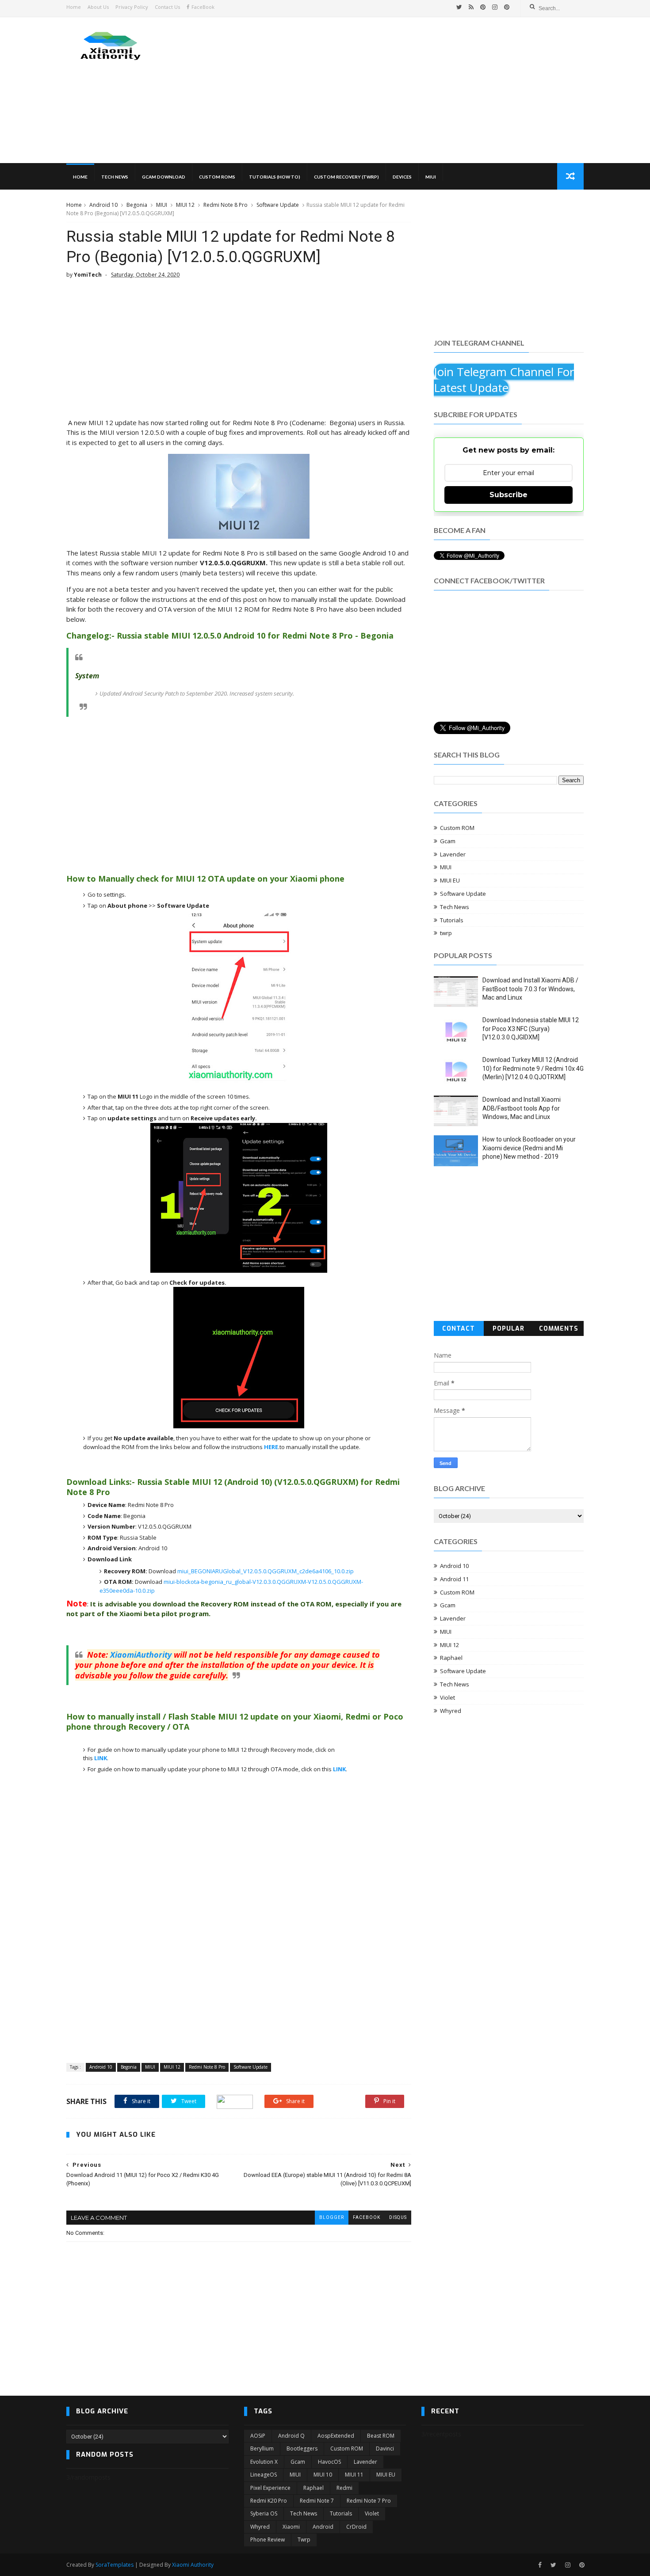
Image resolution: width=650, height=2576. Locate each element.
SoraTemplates (115, 2565)
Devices (402, 177)
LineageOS (264, 2475)
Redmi (344, 2488)
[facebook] (540, 2565)
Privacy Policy (132, 7)
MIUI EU (450, 880)
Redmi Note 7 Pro (369, 2501)
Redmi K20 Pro (269, 2501)
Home (74, 7)
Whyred (451, 1711)
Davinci (385, 2449)
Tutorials (452, 920)
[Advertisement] (422, 90)
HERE (271, 1447)
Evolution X (264, 2462)
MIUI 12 (185, 205)
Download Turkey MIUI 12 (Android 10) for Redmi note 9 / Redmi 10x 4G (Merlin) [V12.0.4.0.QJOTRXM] (533, 1068)
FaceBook (203, 7)
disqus (398, 2217)
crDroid (356, 2527)
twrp (446, 933)
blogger (332, 2217)
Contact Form (459, 1330)
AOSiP (258, 2436)
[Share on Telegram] (235, 2101)
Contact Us (167, 7)
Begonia (137, 205)
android (323, 2527)
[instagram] (495, 7)
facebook (367, 2217)
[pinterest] (483, 7)
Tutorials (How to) (275, 177)
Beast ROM (381, 2436)
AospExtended (336, 2436)
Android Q (291, 2436)
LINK (101, 1758)
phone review (268, 2540)
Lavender (453, 854)
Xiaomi (291, 2527)
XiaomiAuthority (141, 1655)
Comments (559, 1329)
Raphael (451, 1658)
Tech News (115, 177)
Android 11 (454, 1579)
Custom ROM (457, 828)
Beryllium (262, 2449)
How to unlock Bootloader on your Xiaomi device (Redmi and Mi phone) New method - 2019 (529, 1148)
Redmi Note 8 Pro (226, 205)
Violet (447, 1697)
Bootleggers (302, 2449)
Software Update (278, 205)
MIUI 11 (354, 2475)
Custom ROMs (217, 177)
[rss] (471, 7)
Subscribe (509, 495)
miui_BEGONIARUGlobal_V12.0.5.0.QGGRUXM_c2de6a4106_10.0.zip (266, 1571)
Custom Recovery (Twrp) (346, 177)
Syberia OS (264, 2513)
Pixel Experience (270, 2488)
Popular (509, 1329)
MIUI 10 (323, 2475)
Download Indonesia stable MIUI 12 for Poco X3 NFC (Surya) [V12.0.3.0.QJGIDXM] (531, 1029)
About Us (98, 7)
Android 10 (103, 205)
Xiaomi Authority (193, 2565)
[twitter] (459, 7)
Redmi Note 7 (317, 2501)
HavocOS (329, 2462)
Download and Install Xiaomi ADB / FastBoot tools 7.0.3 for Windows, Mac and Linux (530, 989)
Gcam (448, 841)
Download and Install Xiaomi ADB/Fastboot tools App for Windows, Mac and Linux (522, 1108)
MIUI (431, 177)
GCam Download (164, 177)
